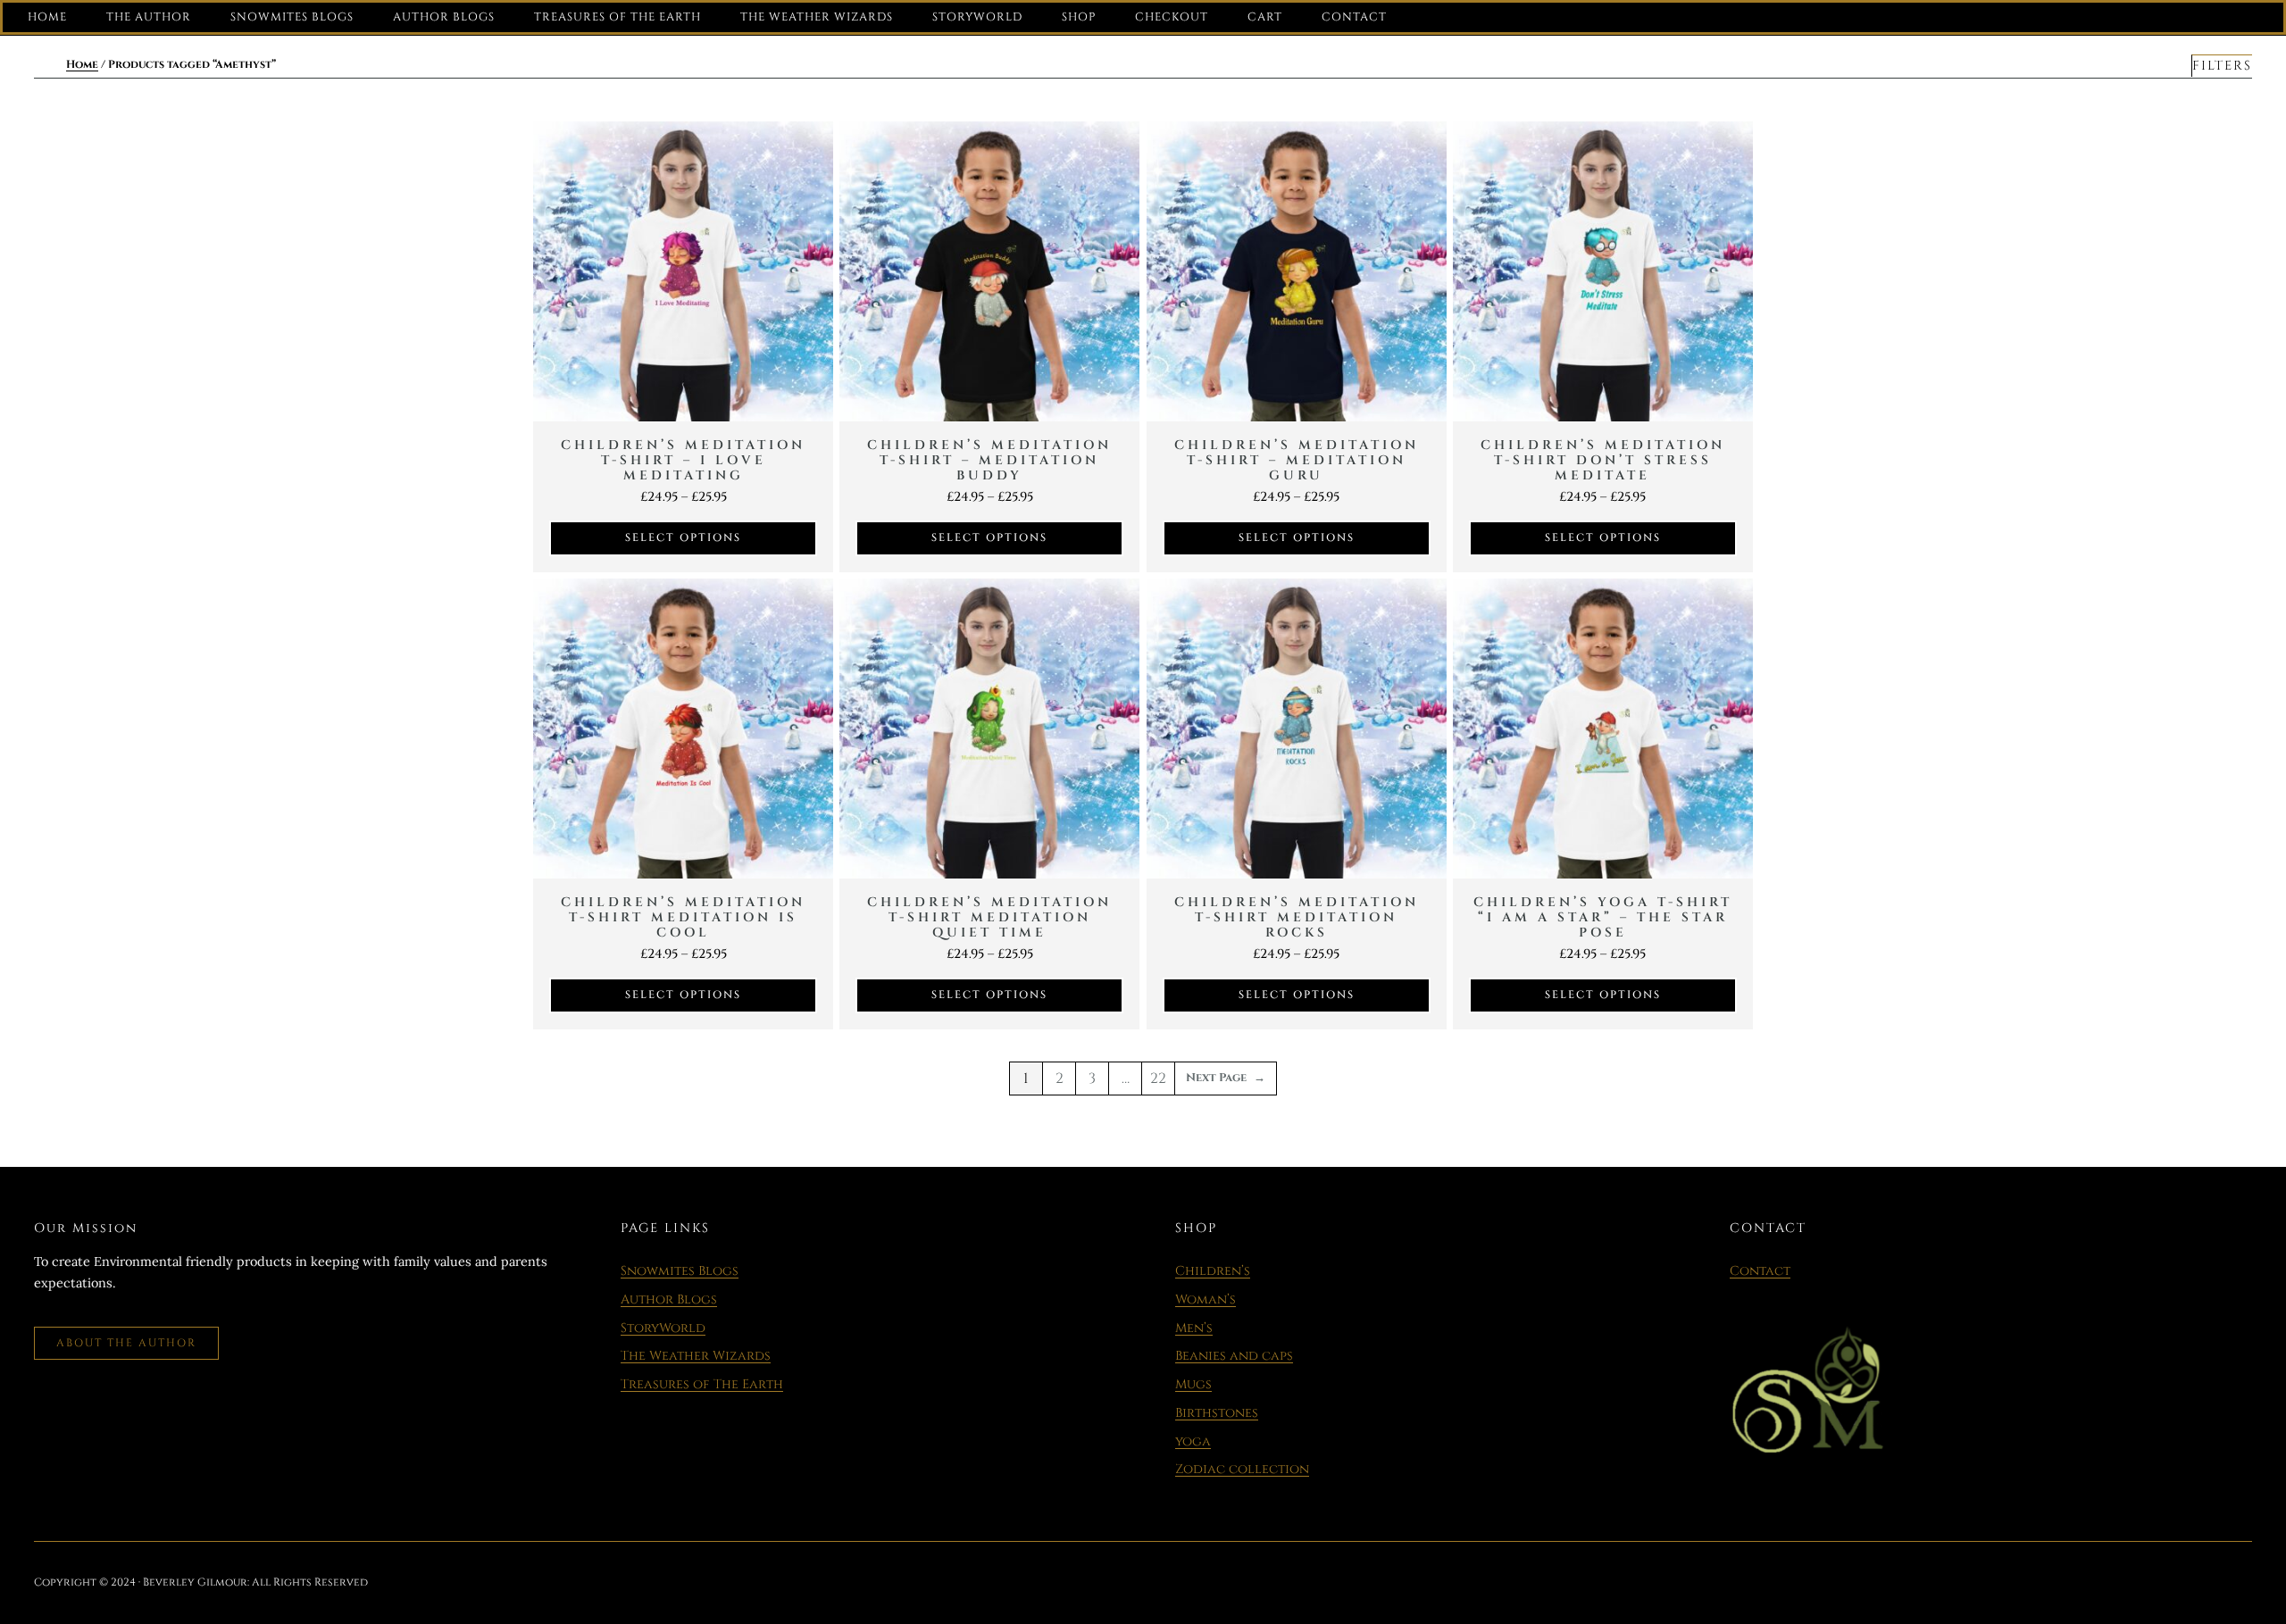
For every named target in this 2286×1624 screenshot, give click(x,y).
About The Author (126, 1343)
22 (1158, 1079)
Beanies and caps (1234, 1356)
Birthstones (1217, 1413)
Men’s (1194, 1328)
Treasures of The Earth (702, 1384)
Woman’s (1206, 1299)
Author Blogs (669, 1299)
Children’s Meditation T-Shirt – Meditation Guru (1297, 461)
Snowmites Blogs (680, 1271)
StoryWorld (663, 1328)
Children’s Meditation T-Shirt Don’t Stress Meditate (1603, 461)
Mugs (1193, 1384)
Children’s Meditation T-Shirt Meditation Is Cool (683, 918)
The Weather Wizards (696, 1356)
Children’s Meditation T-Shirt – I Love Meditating (683, 461)
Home (82, 64)
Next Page (1226, 1078)
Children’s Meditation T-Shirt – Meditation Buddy (989, 461)
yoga (1193, 1441)
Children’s (1213, 1271)
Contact (1760, 1271)
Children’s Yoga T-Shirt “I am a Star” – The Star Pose (1603, 918)
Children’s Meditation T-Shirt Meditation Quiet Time (989, 918)
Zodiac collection (1242, 1469)
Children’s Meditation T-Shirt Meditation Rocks (1297, 918)
